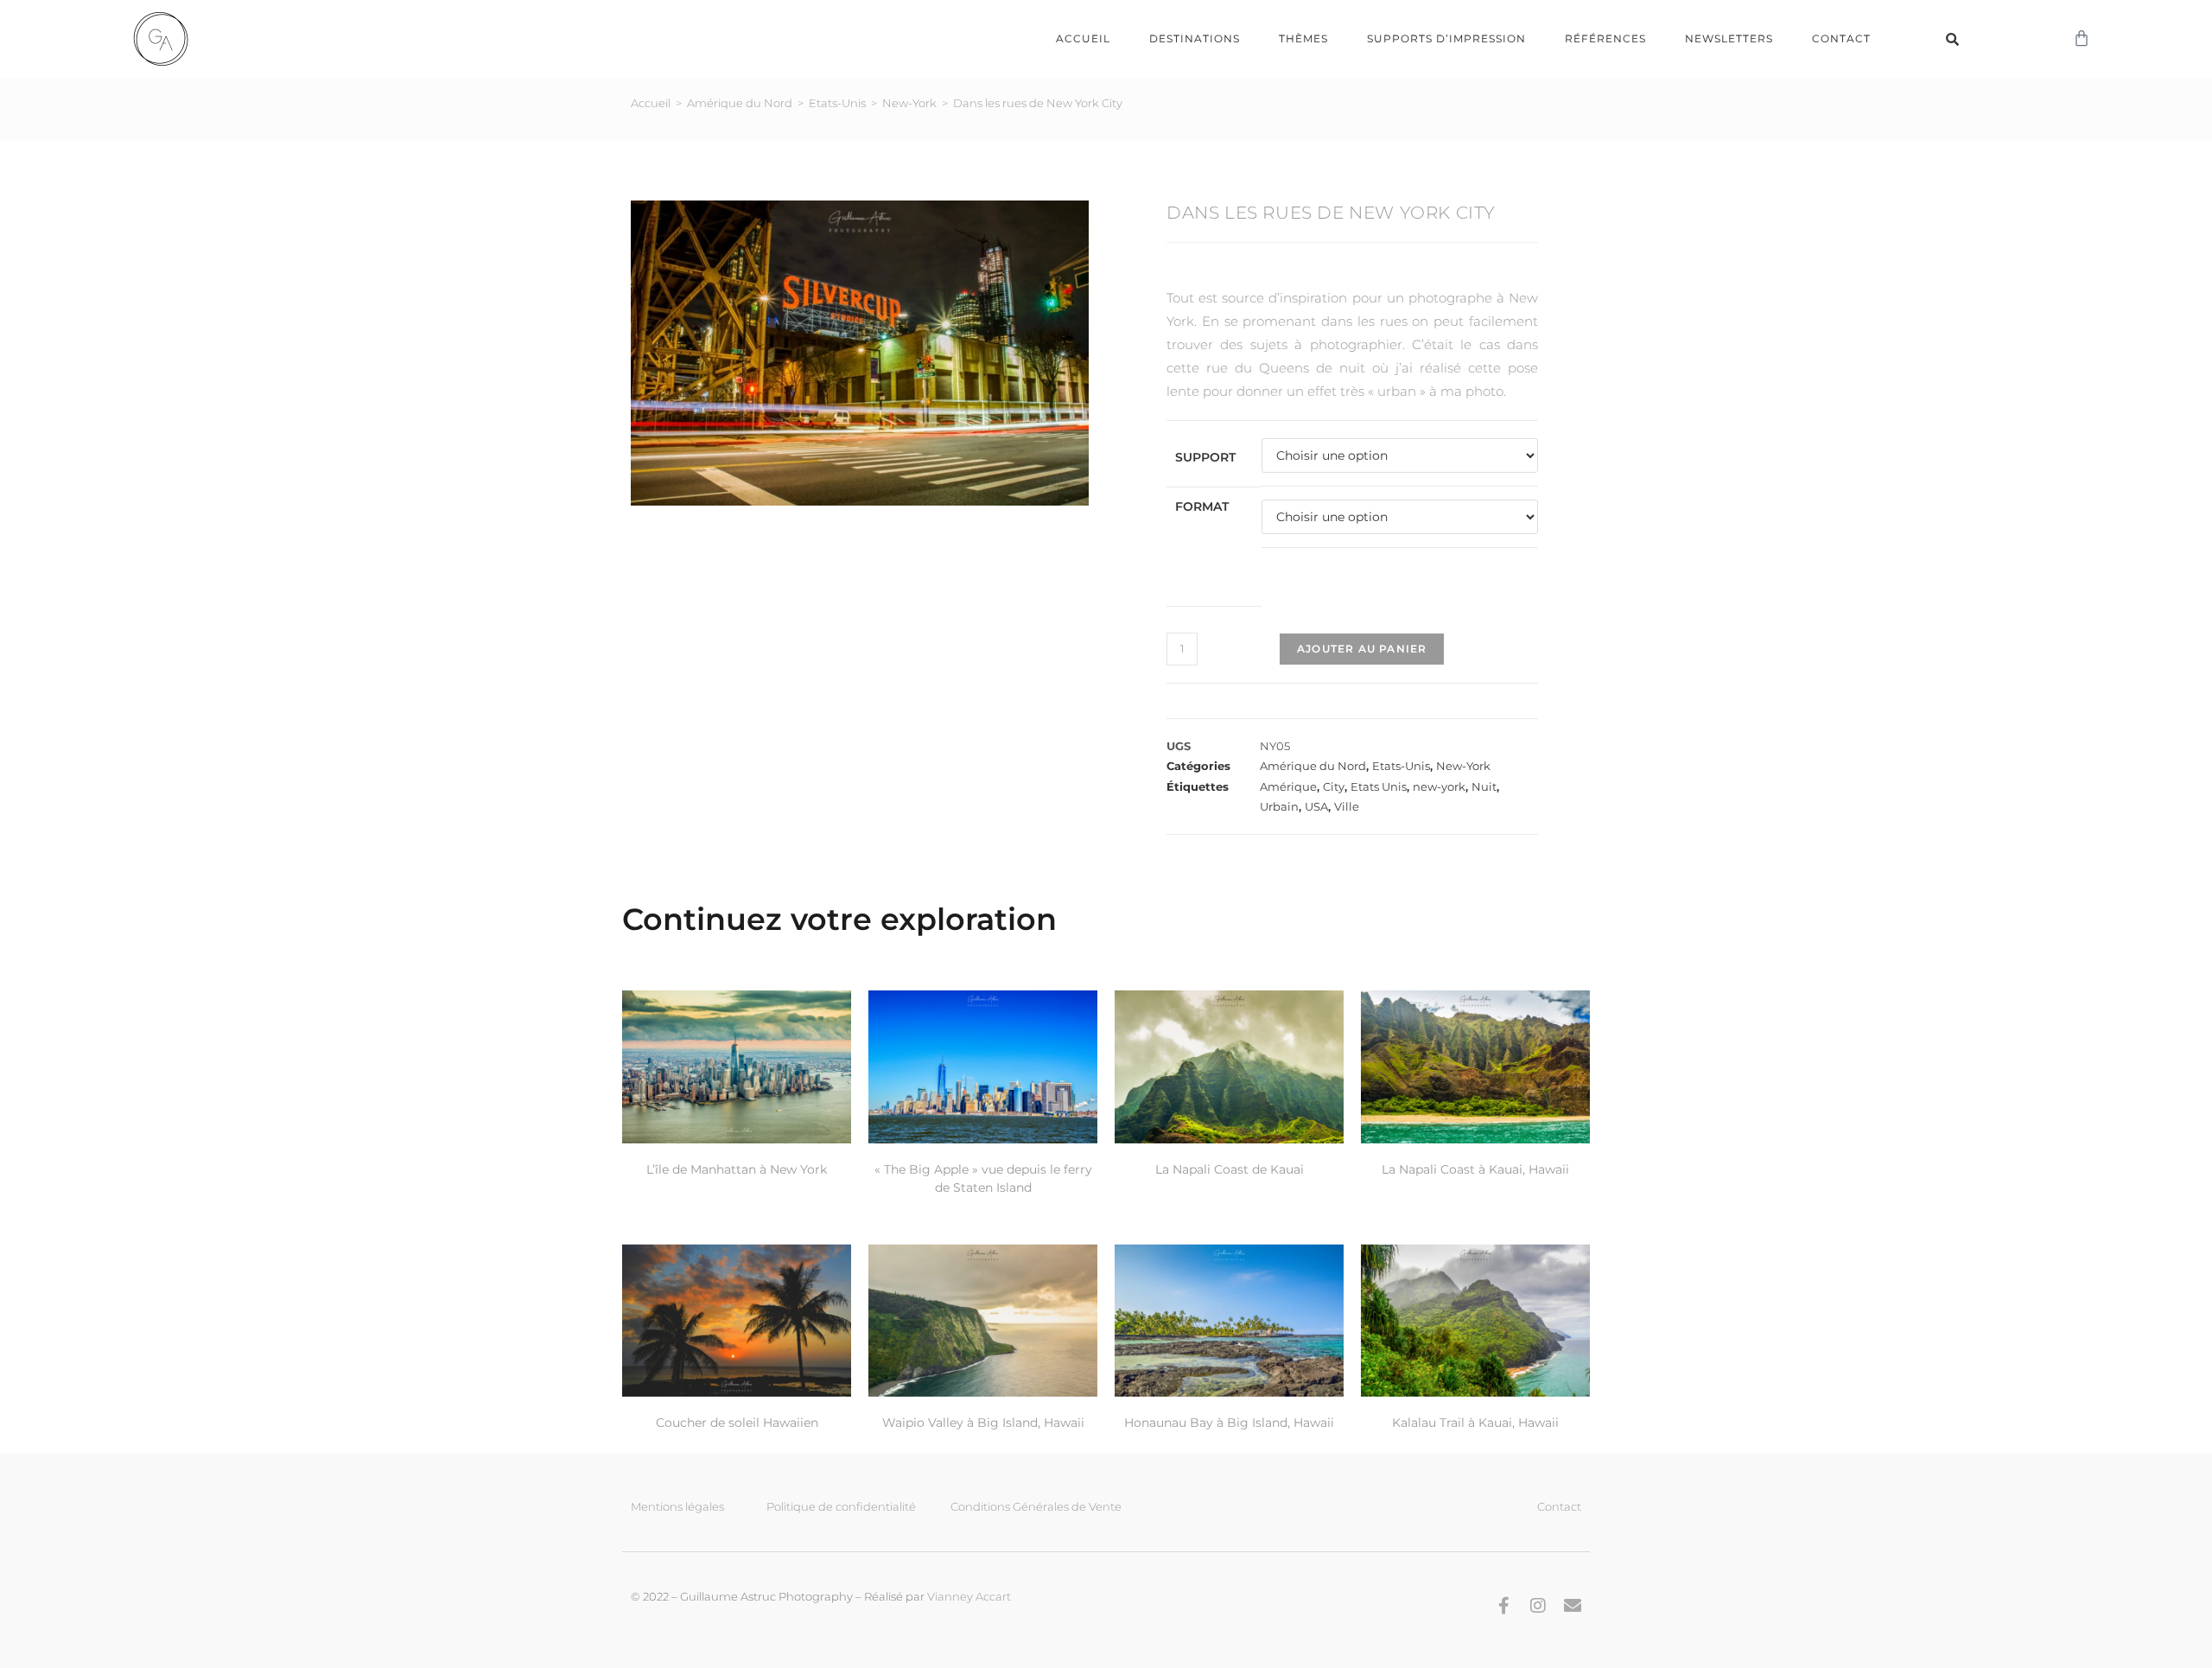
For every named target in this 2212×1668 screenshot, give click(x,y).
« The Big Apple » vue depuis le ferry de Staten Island (983, 1178)
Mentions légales (677, 1506)
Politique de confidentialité (841, 1506)
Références (1605, 38)
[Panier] (2082, 39)
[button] (1953, 39)
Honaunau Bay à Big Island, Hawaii (1229, 1423)
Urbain (1279, 806)
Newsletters (1729, 38)
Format (1202, 506)
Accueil (1083, 38)
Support (1205, 457)
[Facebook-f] (1503, 1606)
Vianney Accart (969, 1596)
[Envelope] (1573, 1606)
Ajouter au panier (1362, 649)
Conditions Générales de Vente (1036, 1506)
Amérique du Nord (740, 103)
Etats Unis (1379, 786)
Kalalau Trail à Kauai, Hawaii (1475, 1423)
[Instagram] (1538, 1606)
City (1334, 786)
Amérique (1288, 786)
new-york (1439, 786)
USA (1316, 806)
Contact (1841, 38)
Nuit (1484, 786)
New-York (909, 103)
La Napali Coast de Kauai (1230, 1169)
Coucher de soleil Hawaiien (737, 1423)
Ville (1347, 806)
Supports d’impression (1446, 38)
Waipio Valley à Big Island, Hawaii (983, 1423)
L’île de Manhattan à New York (737, 1169)
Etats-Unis (837, 103)
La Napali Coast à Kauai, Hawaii (1475, 1169)
